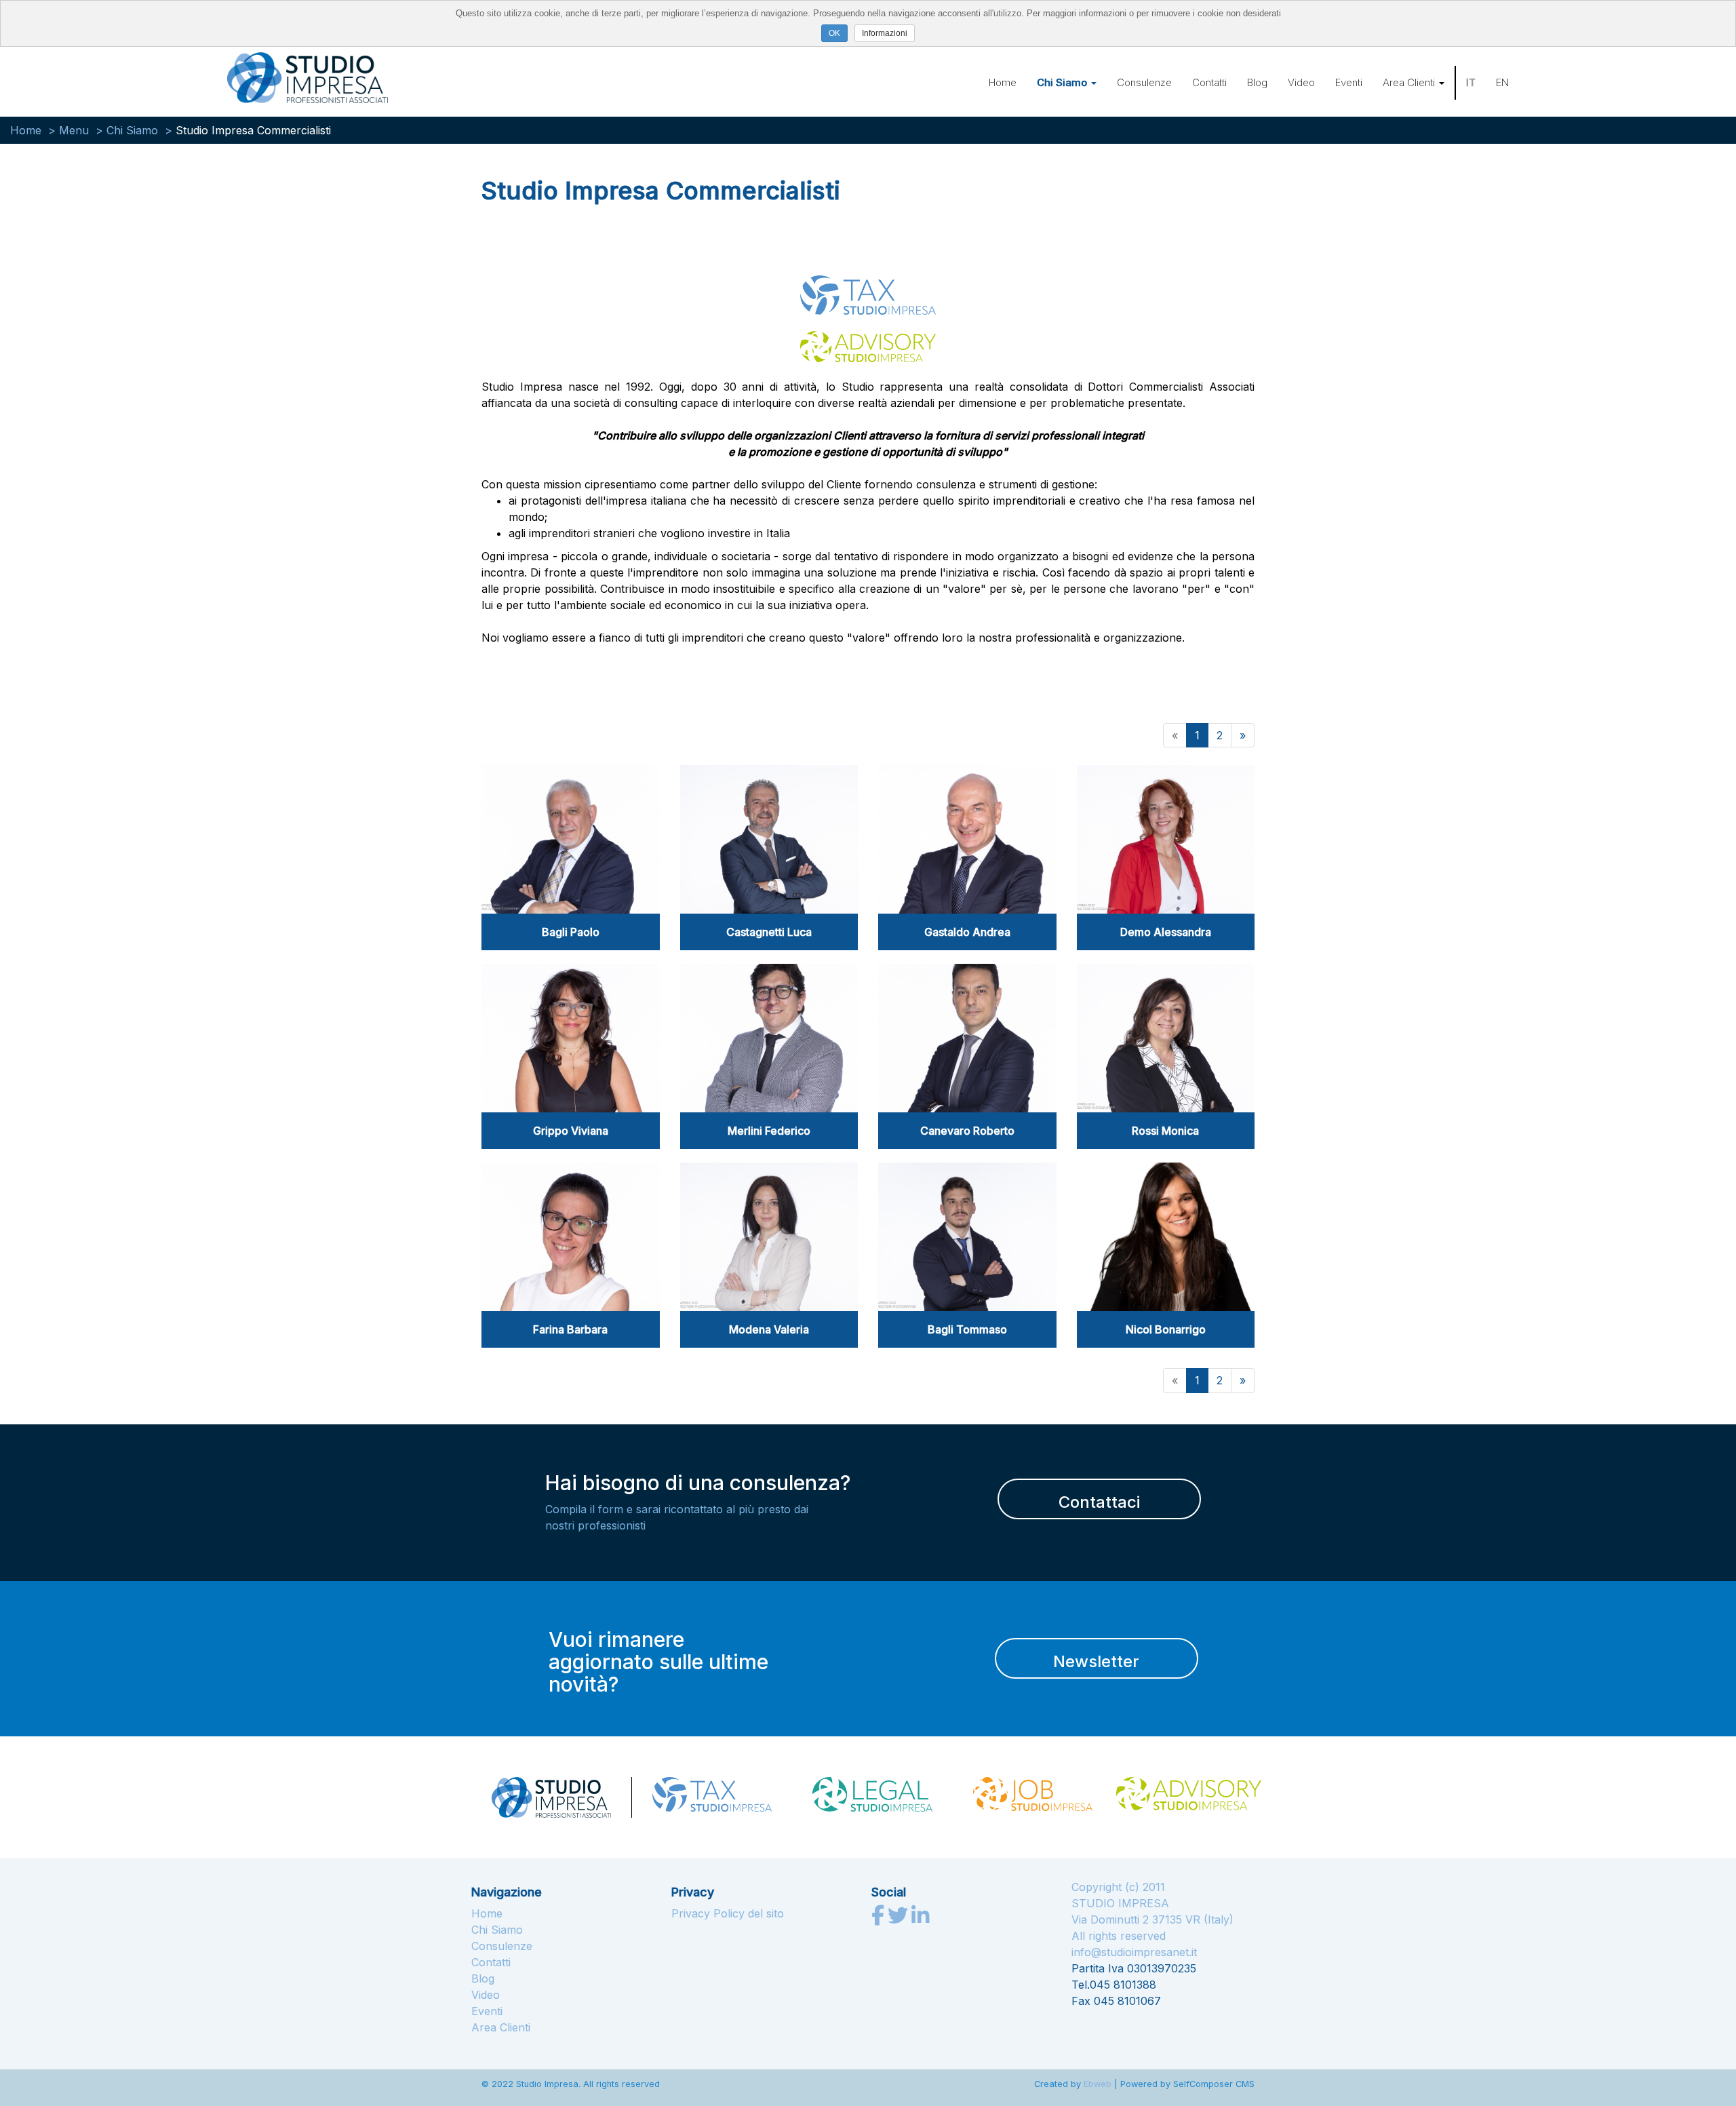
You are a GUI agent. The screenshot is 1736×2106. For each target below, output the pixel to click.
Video (1301, 82)
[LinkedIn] (920, 1919)
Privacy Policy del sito (728, 1913)
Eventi (1349, 82)
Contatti (1209, 82)
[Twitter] (900, 1919)
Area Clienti (1410, 82)
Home (1003, 82)
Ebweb (1098, 2084)
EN (1502, 82)
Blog (1257, 82)
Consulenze (1144, 82)
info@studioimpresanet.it (1134, 1952)
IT (1471, 82)
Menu (74, 130)
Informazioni (885, 33)
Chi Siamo (1063, 82)
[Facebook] (880, 1919)
